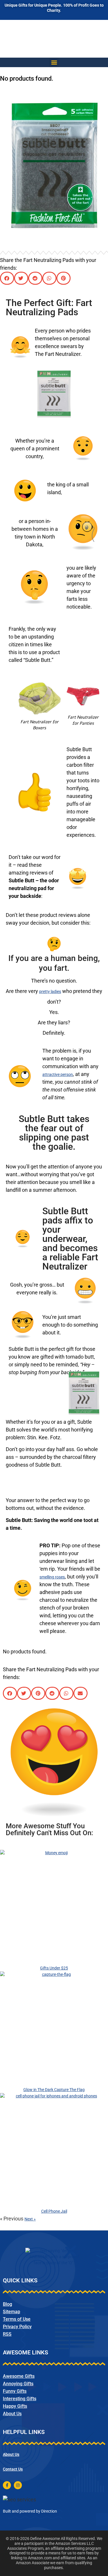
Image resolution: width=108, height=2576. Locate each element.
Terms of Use (17, 2319)
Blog (7, 2304)
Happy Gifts (15, 2406)
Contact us (13, 2469)
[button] (54, 62)
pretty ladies (50, 992)
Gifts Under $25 (54, 1968)
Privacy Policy (17, 2327)
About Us (12, 2414)
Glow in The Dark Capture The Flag (54, 2090)
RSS (7, 2334)
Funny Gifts (15, 2391)
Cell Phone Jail (54, 2211)
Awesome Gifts (19, 2376)
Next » (30, 2219)
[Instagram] (18, 2485)
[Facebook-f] (7, 2485)
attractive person (58, 1074)
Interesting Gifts (20, 2399)
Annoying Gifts (18, 2384)
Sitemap (12, 2312)
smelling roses (52, 1577)
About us (11, 2454)
